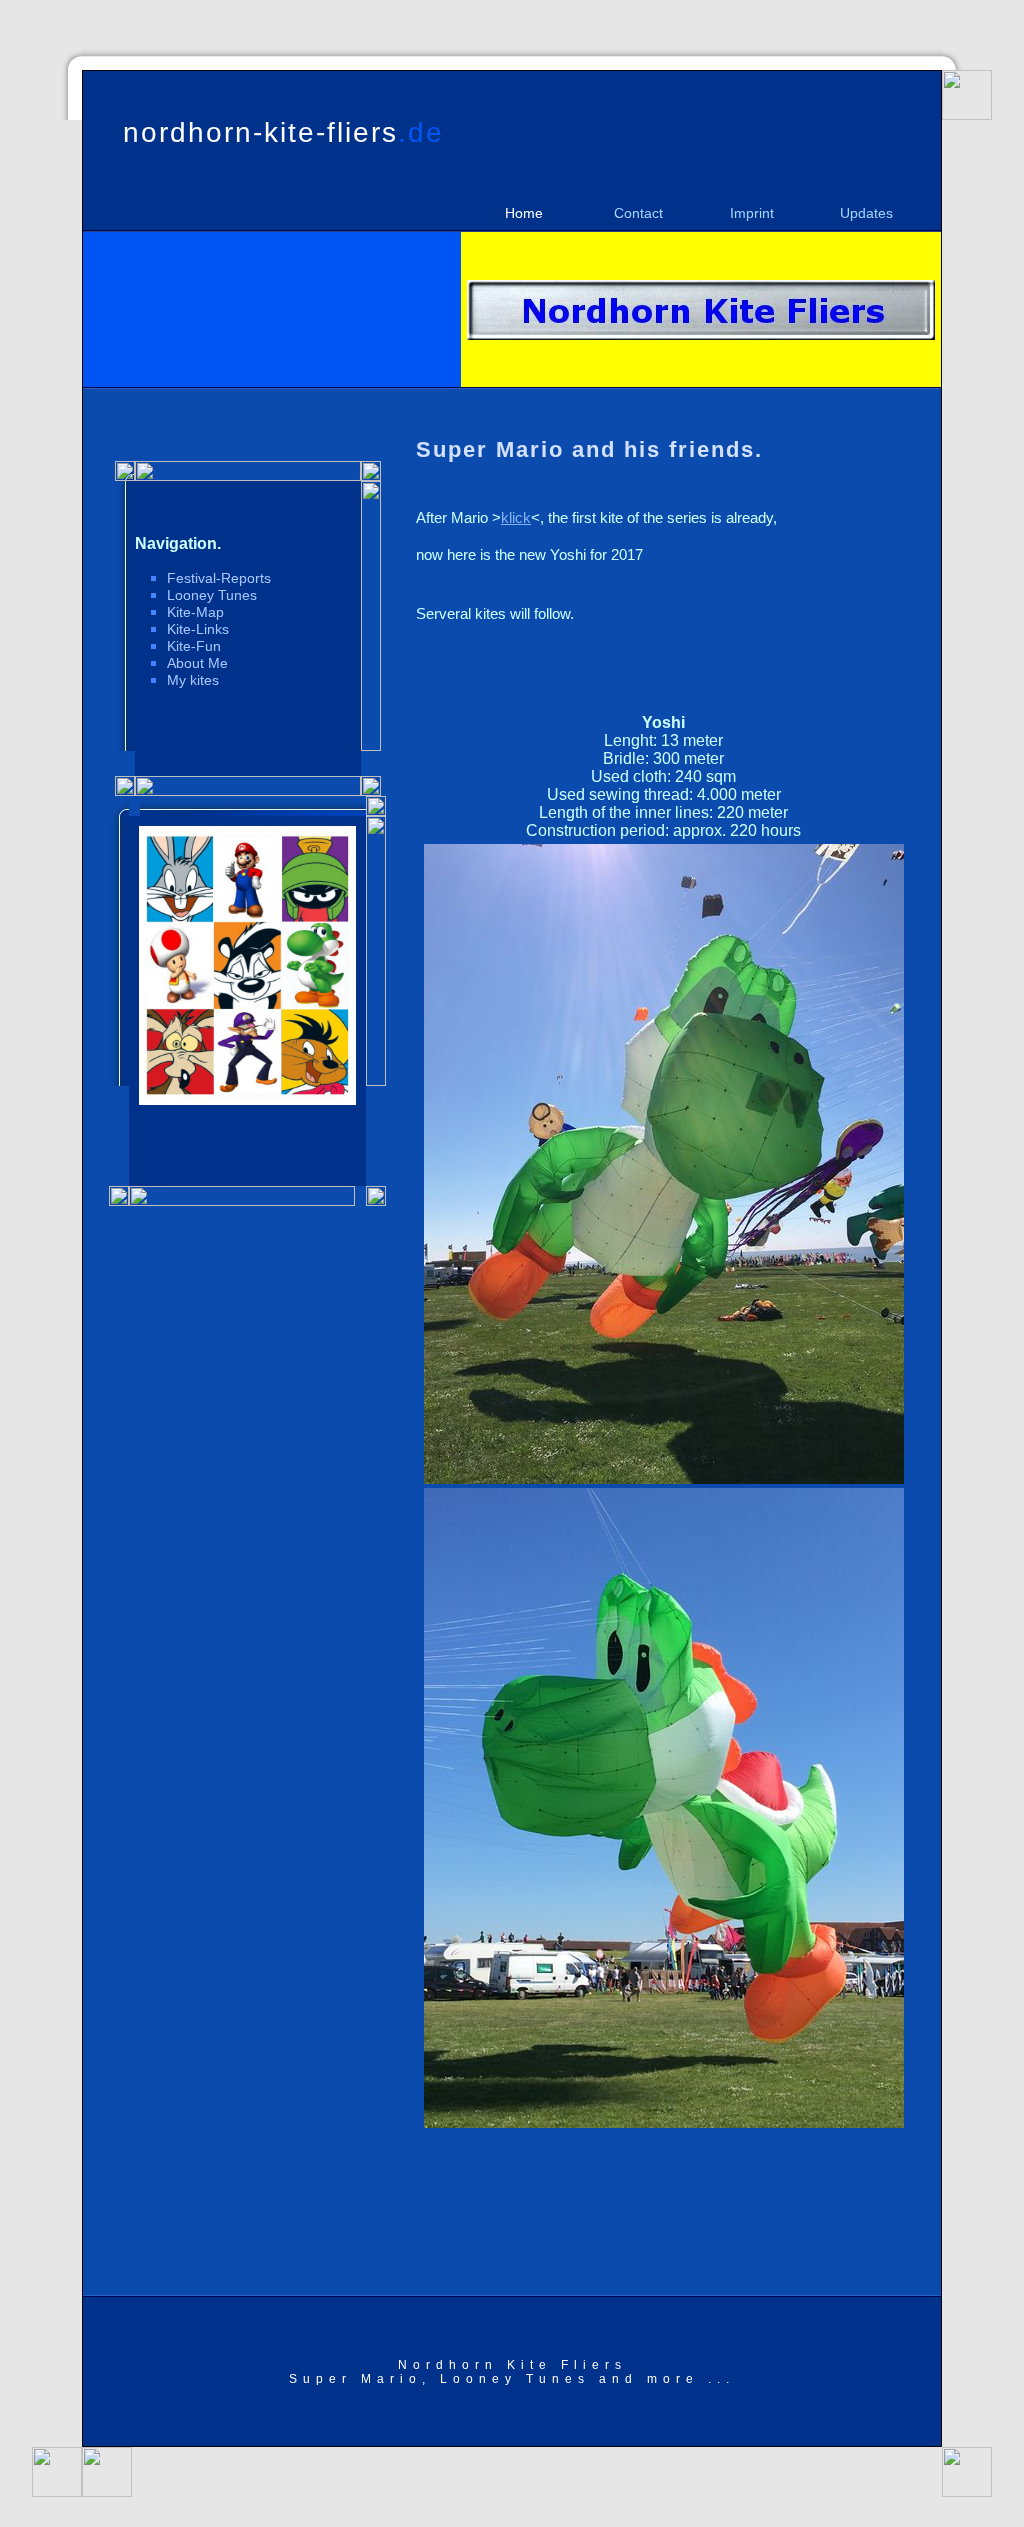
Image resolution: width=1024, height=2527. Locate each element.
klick (516, 517)
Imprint (752, 213)
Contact (638, 213)
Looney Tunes (212, 595)
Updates (866, 213)
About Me (197, 663)
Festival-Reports (219, 578)
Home (524, 213)
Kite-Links (198, 629)
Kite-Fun (194, 646)
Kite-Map (195, 612)
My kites (193, 680)
